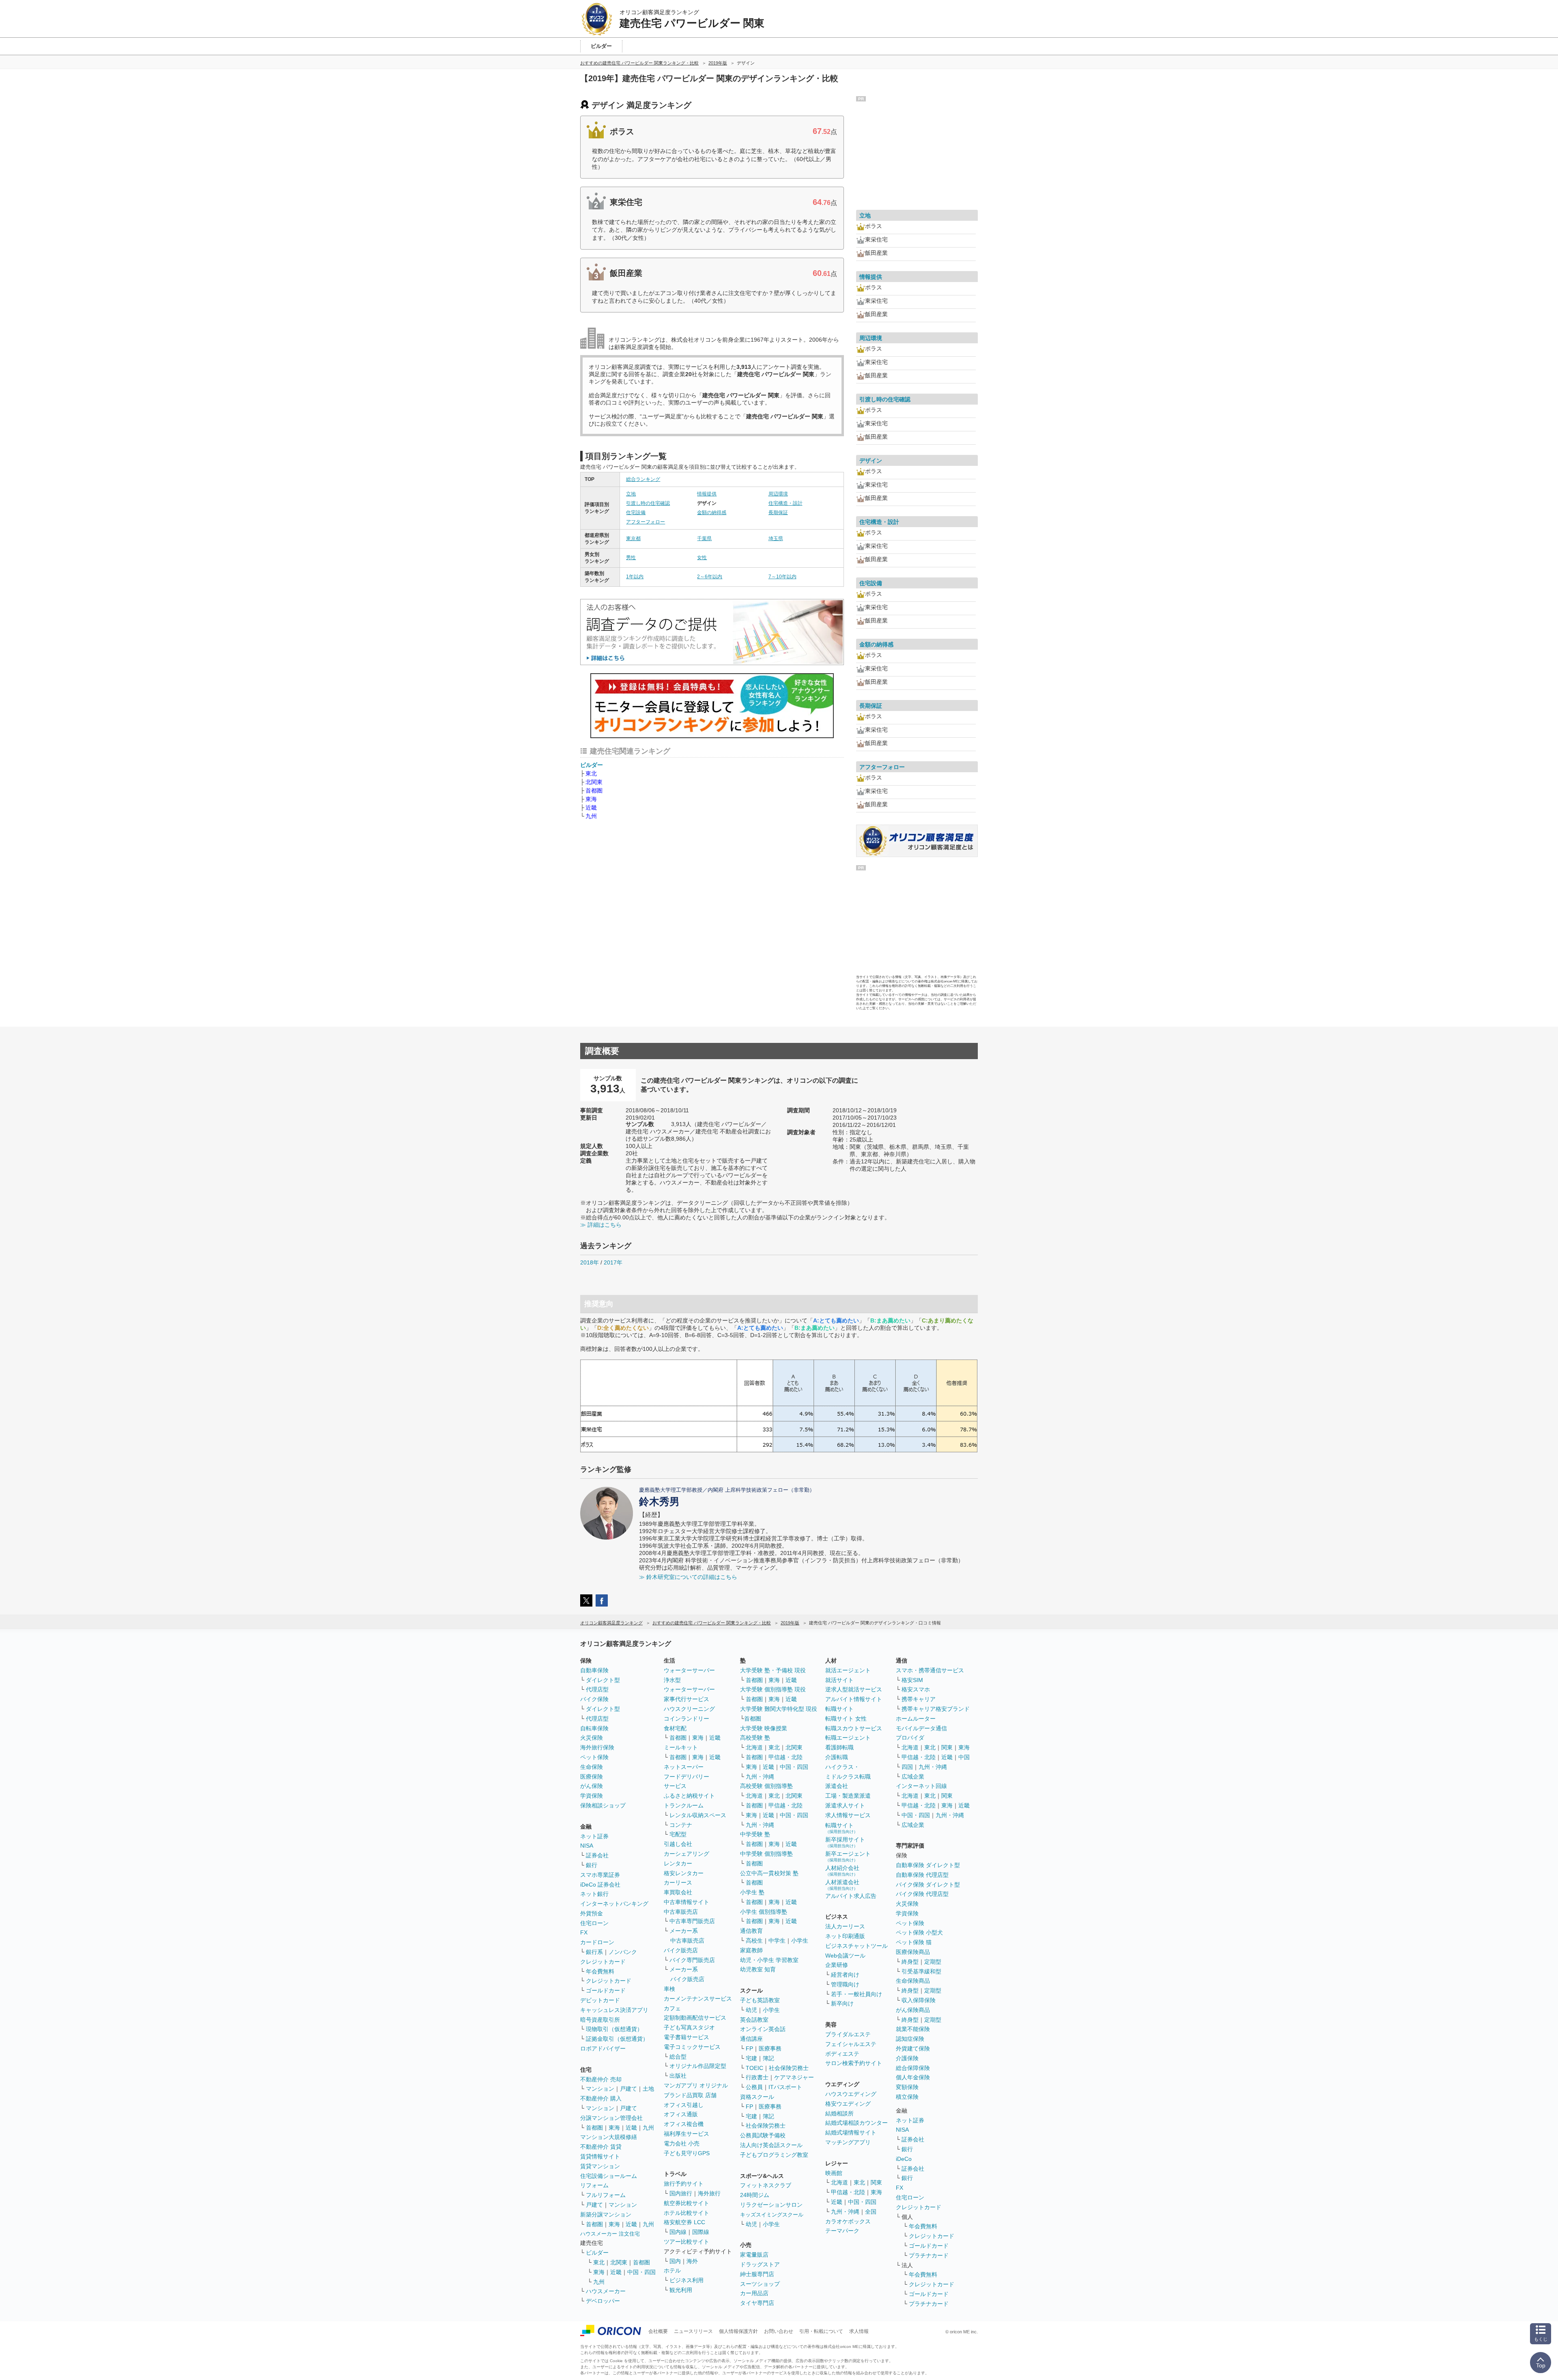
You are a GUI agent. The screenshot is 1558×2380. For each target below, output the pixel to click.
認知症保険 (910, 2039)
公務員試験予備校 (763, 2135)
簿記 (768, 2058)
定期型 (933, 1962)
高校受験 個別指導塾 (766, 1786)
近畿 (591, 808)
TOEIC (754, 2068)
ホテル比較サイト (686, 2213)
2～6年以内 (710, 577)
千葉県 (704, 538)
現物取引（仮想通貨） (614, 2029)
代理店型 (597, 1689)
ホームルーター (916, 1719)
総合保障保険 (913, 2068)
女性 (702, 558)
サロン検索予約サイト (854, 2063)
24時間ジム (755, 2195)
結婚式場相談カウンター (856, 2123)
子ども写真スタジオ (689, 2027)
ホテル (672, 2270)
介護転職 (837, 1757)
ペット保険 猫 (914, 1942)
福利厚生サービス (686, 2134)
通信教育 (751, 1931)
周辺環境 (778, 494)
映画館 (834, 2173)
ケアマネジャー (794, 2077)
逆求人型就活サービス (854, 1689)
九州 (591, 816)
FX (584, 1932)
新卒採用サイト (845, 1842)
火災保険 (592, 1738)
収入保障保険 (919, 2000)
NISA (587, 1846)
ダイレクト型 (603, 1680)
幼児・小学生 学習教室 (769, 1960)
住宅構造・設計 (785, 503)
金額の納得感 (712, 513)
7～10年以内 (782, 577)
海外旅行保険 (597, 1747)
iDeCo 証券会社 (600, 1885)
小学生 (800, 1941)
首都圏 (594, 790)
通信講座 (751, 2039)
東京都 (633, 538)
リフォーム (594, 2185)
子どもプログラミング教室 (774, 2155)
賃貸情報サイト (600, 2156)
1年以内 (635, 577)
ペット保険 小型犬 (919, 1932)
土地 (648, 2089)
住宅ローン (594, 1923)
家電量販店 (754, 2255)
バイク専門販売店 (692, 1960)
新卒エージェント (848, 1856)
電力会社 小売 (682, 2143)
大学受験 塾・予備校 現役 (773, 1670)
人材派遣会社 (842, 1885)
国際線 (701, 2232)
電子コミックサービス (692, 2047)
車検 (669, 1989)
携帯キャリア (919, 1699)
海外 (692, 2261)
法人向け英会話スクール (771, 2145)
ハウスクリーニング (689, 1709)
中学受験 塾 (755, 1834)
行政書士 (757, 2077)
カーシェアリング (686, 1854)
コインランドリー (686, 1719)
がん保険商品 (913, 2010)
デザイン (871, 461)
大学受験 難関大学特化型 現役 (779, 1709)
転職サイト (839, 1709)
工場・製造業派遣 (848, 1796)
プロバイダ (910, 1738)
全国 (871, 2212)
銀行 (592, 1865)
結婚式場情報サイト (851, 2132)
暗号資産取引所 (600, 2020)
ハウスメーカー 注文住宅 (610, 2234)
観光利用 (681, 2290)
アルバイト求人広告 (851, 1896)
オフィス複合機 (684, 2124)
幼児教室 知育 (758, 1969)
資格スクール (757, 2097)
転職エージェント (848, 1738)
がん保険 (592, 1786)
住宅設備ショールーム (609, 2176)
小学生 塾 (752, 1892)
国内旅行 (681, 2193)
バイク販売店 (681, 1950)
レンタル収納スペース (698, 1815)
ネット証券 (594, 1836)
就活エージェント (848, 1670)
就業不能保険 (913, 2029)
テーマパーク (842, 2231)
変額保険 (907, 2087)
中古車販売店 (681, 1912)
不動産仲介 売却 (601, 2079)
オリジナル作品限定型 (698, 2066)
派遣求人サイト (845, 1805)
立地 (631, 494)
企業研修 (837, 1965)
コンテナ (681, 1825)
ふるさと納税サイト (689, 1796)
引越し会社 (678, 1844)
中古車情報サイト (686, 1902)
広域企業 (913, 1777)
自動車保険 (594, 1670)
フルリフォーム (606, 2195)
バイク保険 (594, 1699)
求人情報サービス (848, 1815)
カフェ (672, 2008)
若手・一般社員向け (856, 1994)
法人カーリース (845, 1926)
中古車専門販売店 (692, 1921)
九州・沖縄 (760, 1777)
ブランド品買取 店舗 (690, 2095)
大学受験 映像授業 (764, 1728)
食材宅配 (675, 1728)
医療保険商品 (913, 1952)
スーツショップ (760, 2284)
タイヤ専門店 (757, 2303)
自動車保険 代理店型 (922, 1875)
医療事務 (770, 2048)
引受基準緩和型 (921, 1971)
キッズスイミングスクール (772, 2215)
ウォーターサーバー (689, 1670)
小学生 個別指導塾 (764, 1912)
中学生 (777, 1941)
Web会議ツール (845, 1956)
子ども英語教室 (760, 2000)
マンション (600, 2089)
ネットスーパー (684, 1767)
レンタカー (678, 1863)
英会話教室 (754, 2020)
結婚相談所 (839, 2113)
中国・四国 (641, 2272)
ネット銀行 (594, 1894)
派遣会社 (837, 1786)
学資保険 (592, 1796)
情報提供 (707, 494)
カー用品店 (754, 2293)
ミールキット (681, 1747)
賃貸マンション (600, 2166)
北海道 (754, 1747)
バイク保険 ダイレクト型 (928, 1885)
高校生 (754, 1941)
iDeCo (904, 2159)
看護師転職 (839, 1747)
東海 (591, 799)
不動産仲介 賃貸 (601, 2147)
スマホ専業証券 (600, 1875)
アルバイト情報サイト (854, 1699)
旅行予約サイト (684, 2184)
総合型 (678, 2057)
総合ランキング (643, 479)
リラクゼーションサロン (771, 2205)
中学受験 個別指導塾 (766, 1854)
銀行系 (594, 1952)
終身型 (910, 1962)
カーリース (678, 1882)
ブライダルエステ (848, 2034)
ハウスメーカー (606, 2291)
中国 (964, 1757)
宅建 (751, 2058)
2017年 (613, 1262)
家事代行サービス (686, 1699)
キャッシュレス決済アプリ (614, 2010)
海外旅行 (709, 2193)
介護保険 (907, 2058)
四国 (907, 1767)
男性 (631, 558)
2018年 (590, 1262)
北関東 (594, 782)
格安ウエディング (848, 2104)
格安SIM (912, 1680)
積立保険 (907, 2097)
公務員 (754, 2087)
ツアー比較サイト (686, 2242)
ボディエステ (842, 2054)
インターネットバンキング (614, 1904)
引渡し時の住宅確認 (648, 503)
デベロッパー (603, 2301)
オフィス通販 (681, 2114)
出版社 (678, 2076)
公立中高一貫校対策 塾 (769, 1873)
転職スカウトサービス (854, 1728)
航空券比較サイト (686, 2203)
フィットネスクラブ (766, 2185)
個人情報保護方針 (738, 2331)
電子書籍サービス (686, 2037)
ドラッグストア (760, 2264)
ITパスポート (785, 2087)
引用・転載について (821, 2331)
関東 (876, 2182)
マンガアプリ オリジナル (696, 2085)
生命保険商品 (913, 1981)
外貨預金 (592, 1913)
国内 (675, 2261)
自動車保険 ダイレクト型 (928, 1865)
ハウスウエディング (851, 2094)
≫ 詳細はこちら (601, 1225)
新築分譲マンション (606, 2214)
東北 (591, 773)
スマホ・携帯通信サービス (930, 1670)
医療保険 (592, 1777)
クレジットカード (603, 1962)
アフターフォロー (646, 522)
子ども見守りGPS (687, 2153)
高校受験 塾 (755, 1738)
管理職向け (845, 1984)
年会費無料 (600, 1971)
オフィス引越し (684, 2105)
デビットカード (600, 2000)
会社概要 (658, 2331)
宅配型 (678, 1834)
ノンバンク (623, 1952)
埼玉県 (776, 538)
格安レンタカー (684, 1873)
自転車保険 (594, 1728)
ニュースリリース (693, 2331)
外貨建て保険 (913, 2048)
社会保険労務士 (789, 2068)
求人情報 (859, 2331)
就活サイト (839, 1680)
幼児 (751, 2010)
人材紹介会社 (842, 1871)
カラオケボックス (848, 2221)
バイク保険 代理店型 (922, 1894)
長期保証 (778, 513)
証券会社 (597, 1855)
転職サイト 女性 (846, 1719)
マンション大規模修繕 (609, 2137)
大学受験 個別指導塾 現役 (773, 1689)
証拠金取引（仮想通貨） (617, 2039)
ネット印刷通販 (845, 1936)
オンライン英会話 (763, 2029)
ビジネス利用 (686, 2280)
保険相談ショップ (603, 1805)
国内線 (678, 2232)
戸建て (628, 2089)
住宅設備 (636, 513)
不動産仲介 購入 (601, 2098)
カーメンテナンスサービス (698, 1999)
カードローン (597, 1942)
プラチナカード (929, 2255)
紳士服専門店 (757, 2274)
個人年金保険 (913, 2077)
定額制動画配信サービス (695, 2018)
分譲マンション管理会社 (611, 2118)
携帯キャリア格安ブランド (936, 1709)
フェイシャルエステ (851, 2044)
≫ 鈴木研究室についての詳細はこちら (688, 1577)
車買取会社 (678, 1892)
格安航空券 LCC (684, 2222)
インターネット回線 (921, 1786)
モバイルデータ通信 (921, 1728)
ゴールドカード (606, 1990)
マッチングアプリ (848, 2142)
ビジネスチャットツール (856, 1946)
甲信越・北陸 (785, 1757)
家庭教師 (751, 1950)
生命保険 (592, 1767)
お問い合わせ (779, 2331)
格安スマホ (916, 1689)
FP (749, 2048)
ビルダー (592, 765)
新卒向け (842, 2003)
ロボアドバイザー (603, 2048)
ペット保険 (594, 1757)
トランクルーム (684, 1805)
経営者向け (845, 1975)
